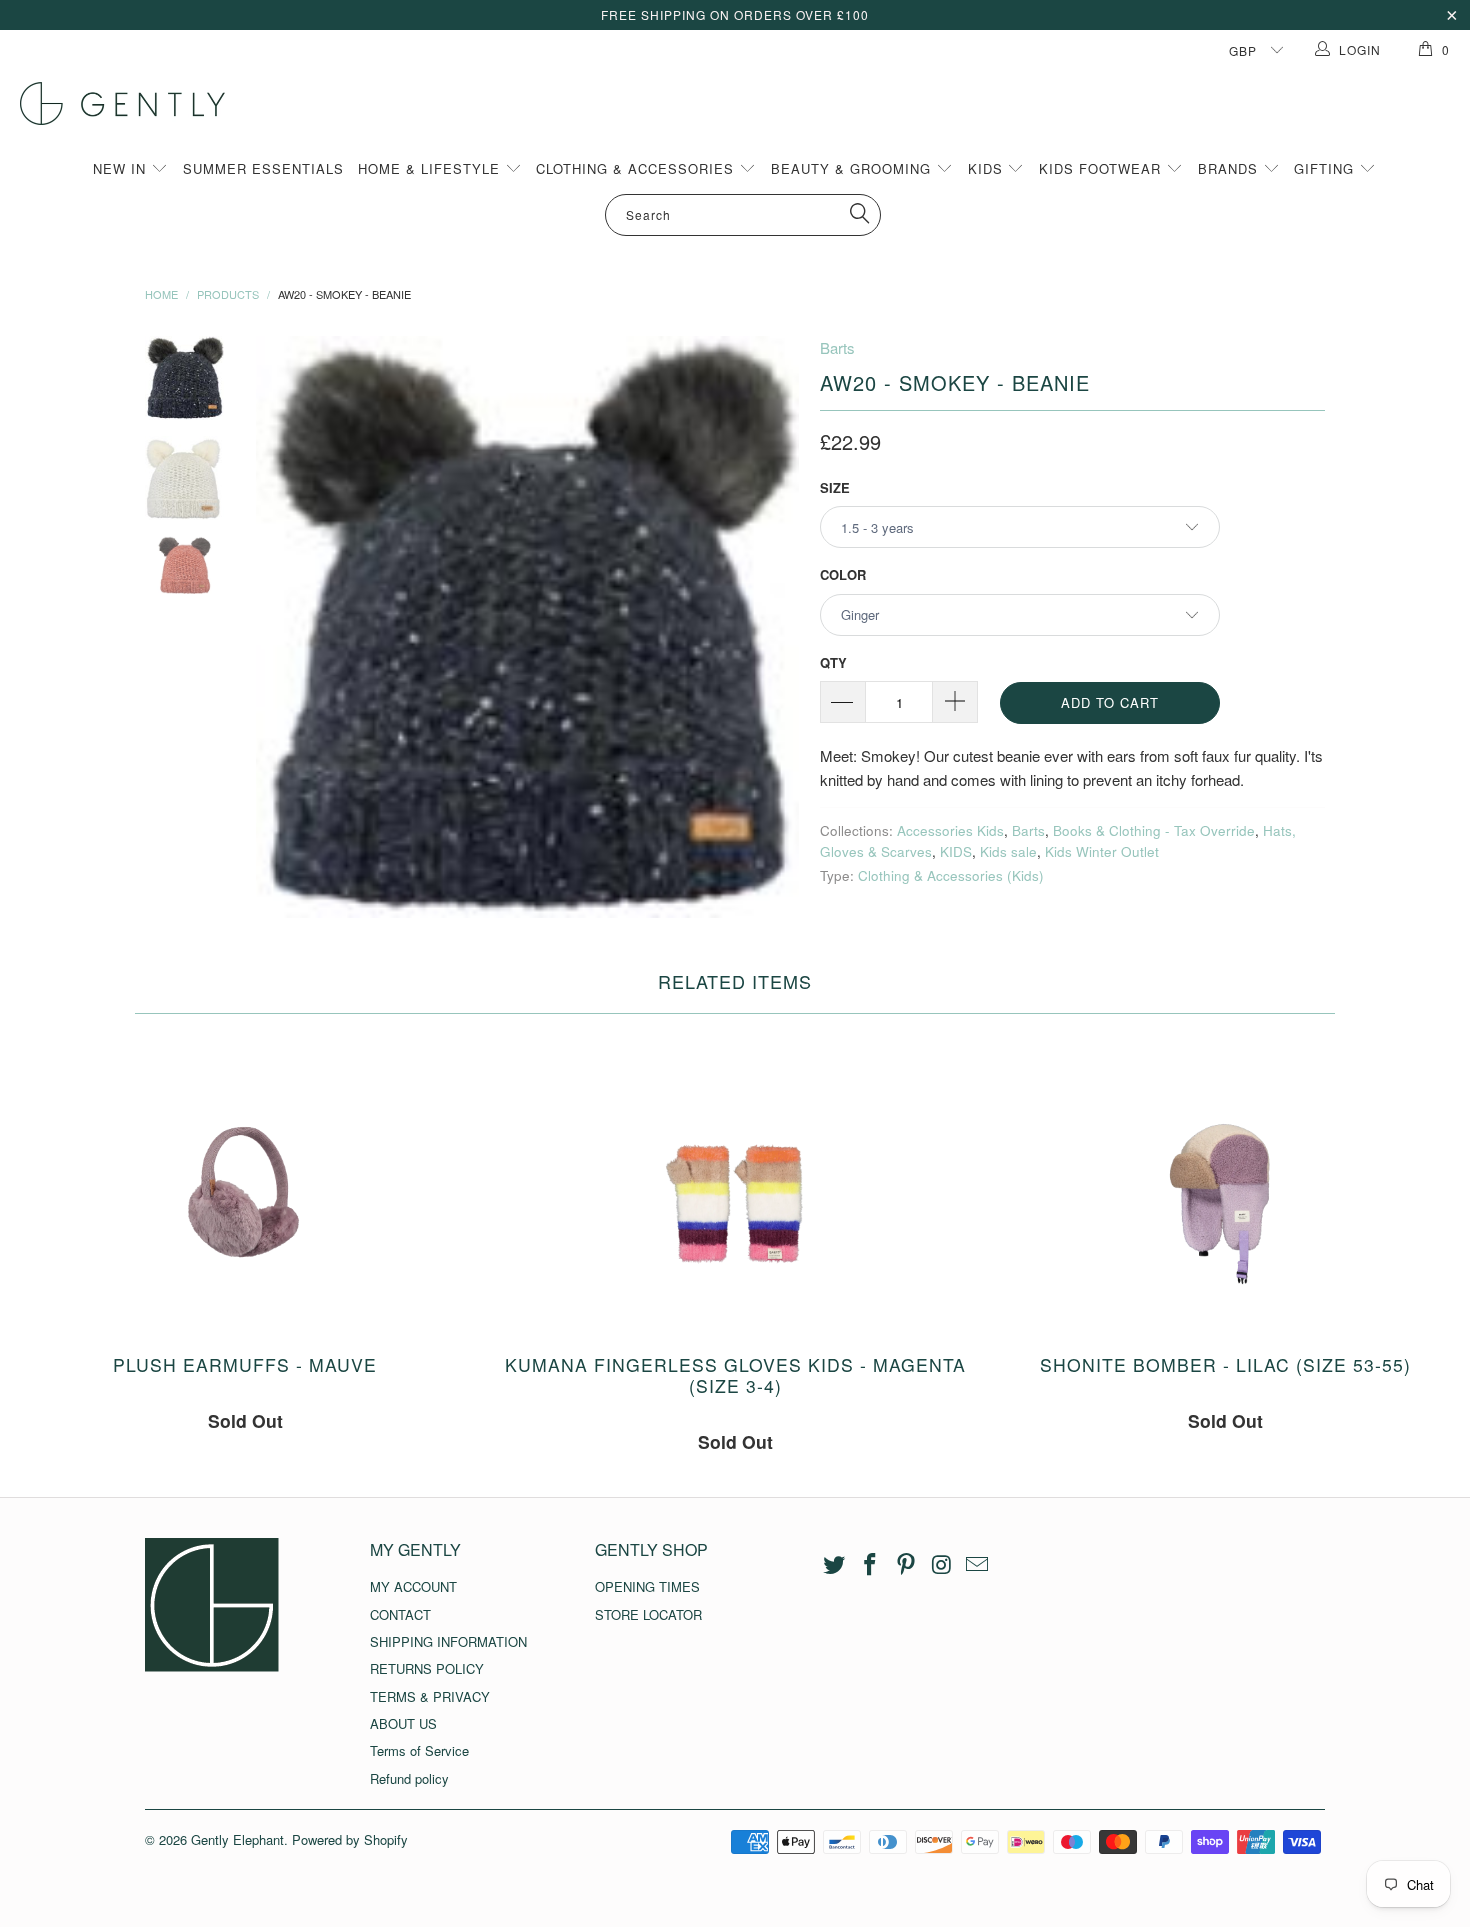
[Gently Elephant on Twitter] (835, 1565)
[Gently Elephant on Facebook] (871, 1565)
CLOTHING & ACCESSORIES (637, 168)
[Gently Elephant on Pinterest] (906, 1565)
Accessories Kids (950, 830)
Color (843, 574)
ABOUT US (403, 1723)
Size (835, 487)
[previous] (285, 627)
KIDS (988, 168)
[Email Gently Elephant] (978, 1565)
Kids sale (1008, 851)
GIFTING (1326, 168)
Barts (837, 347)
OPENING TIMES (647, 1586)
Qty (833, 662)
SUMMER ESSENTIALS (263, 168)
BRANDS (1230, 168)
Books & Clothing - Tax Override (1154, 830)
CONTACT (400, 1614)
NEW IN (122, 168)
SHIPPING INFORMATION (448, 1641)
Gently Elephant (237, 1839)
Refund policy (409, 1778)
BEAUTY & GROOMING (853, 168)
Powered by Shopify (350, 1839)
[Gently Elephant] (745, 103)
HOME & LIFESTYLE (431, 168)
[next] (771, 627)
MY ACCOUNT (413, 1586)
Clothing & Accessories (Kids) (951, 875)
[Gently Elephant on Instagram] (942, 1565)
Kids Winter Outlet (1102, 851)
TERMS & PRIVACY (430, 1696)
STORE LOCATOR (648, 1614)
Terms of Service (419, 1750)
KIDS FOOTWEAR (1102, 168)
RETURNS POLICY (427, 1668)
